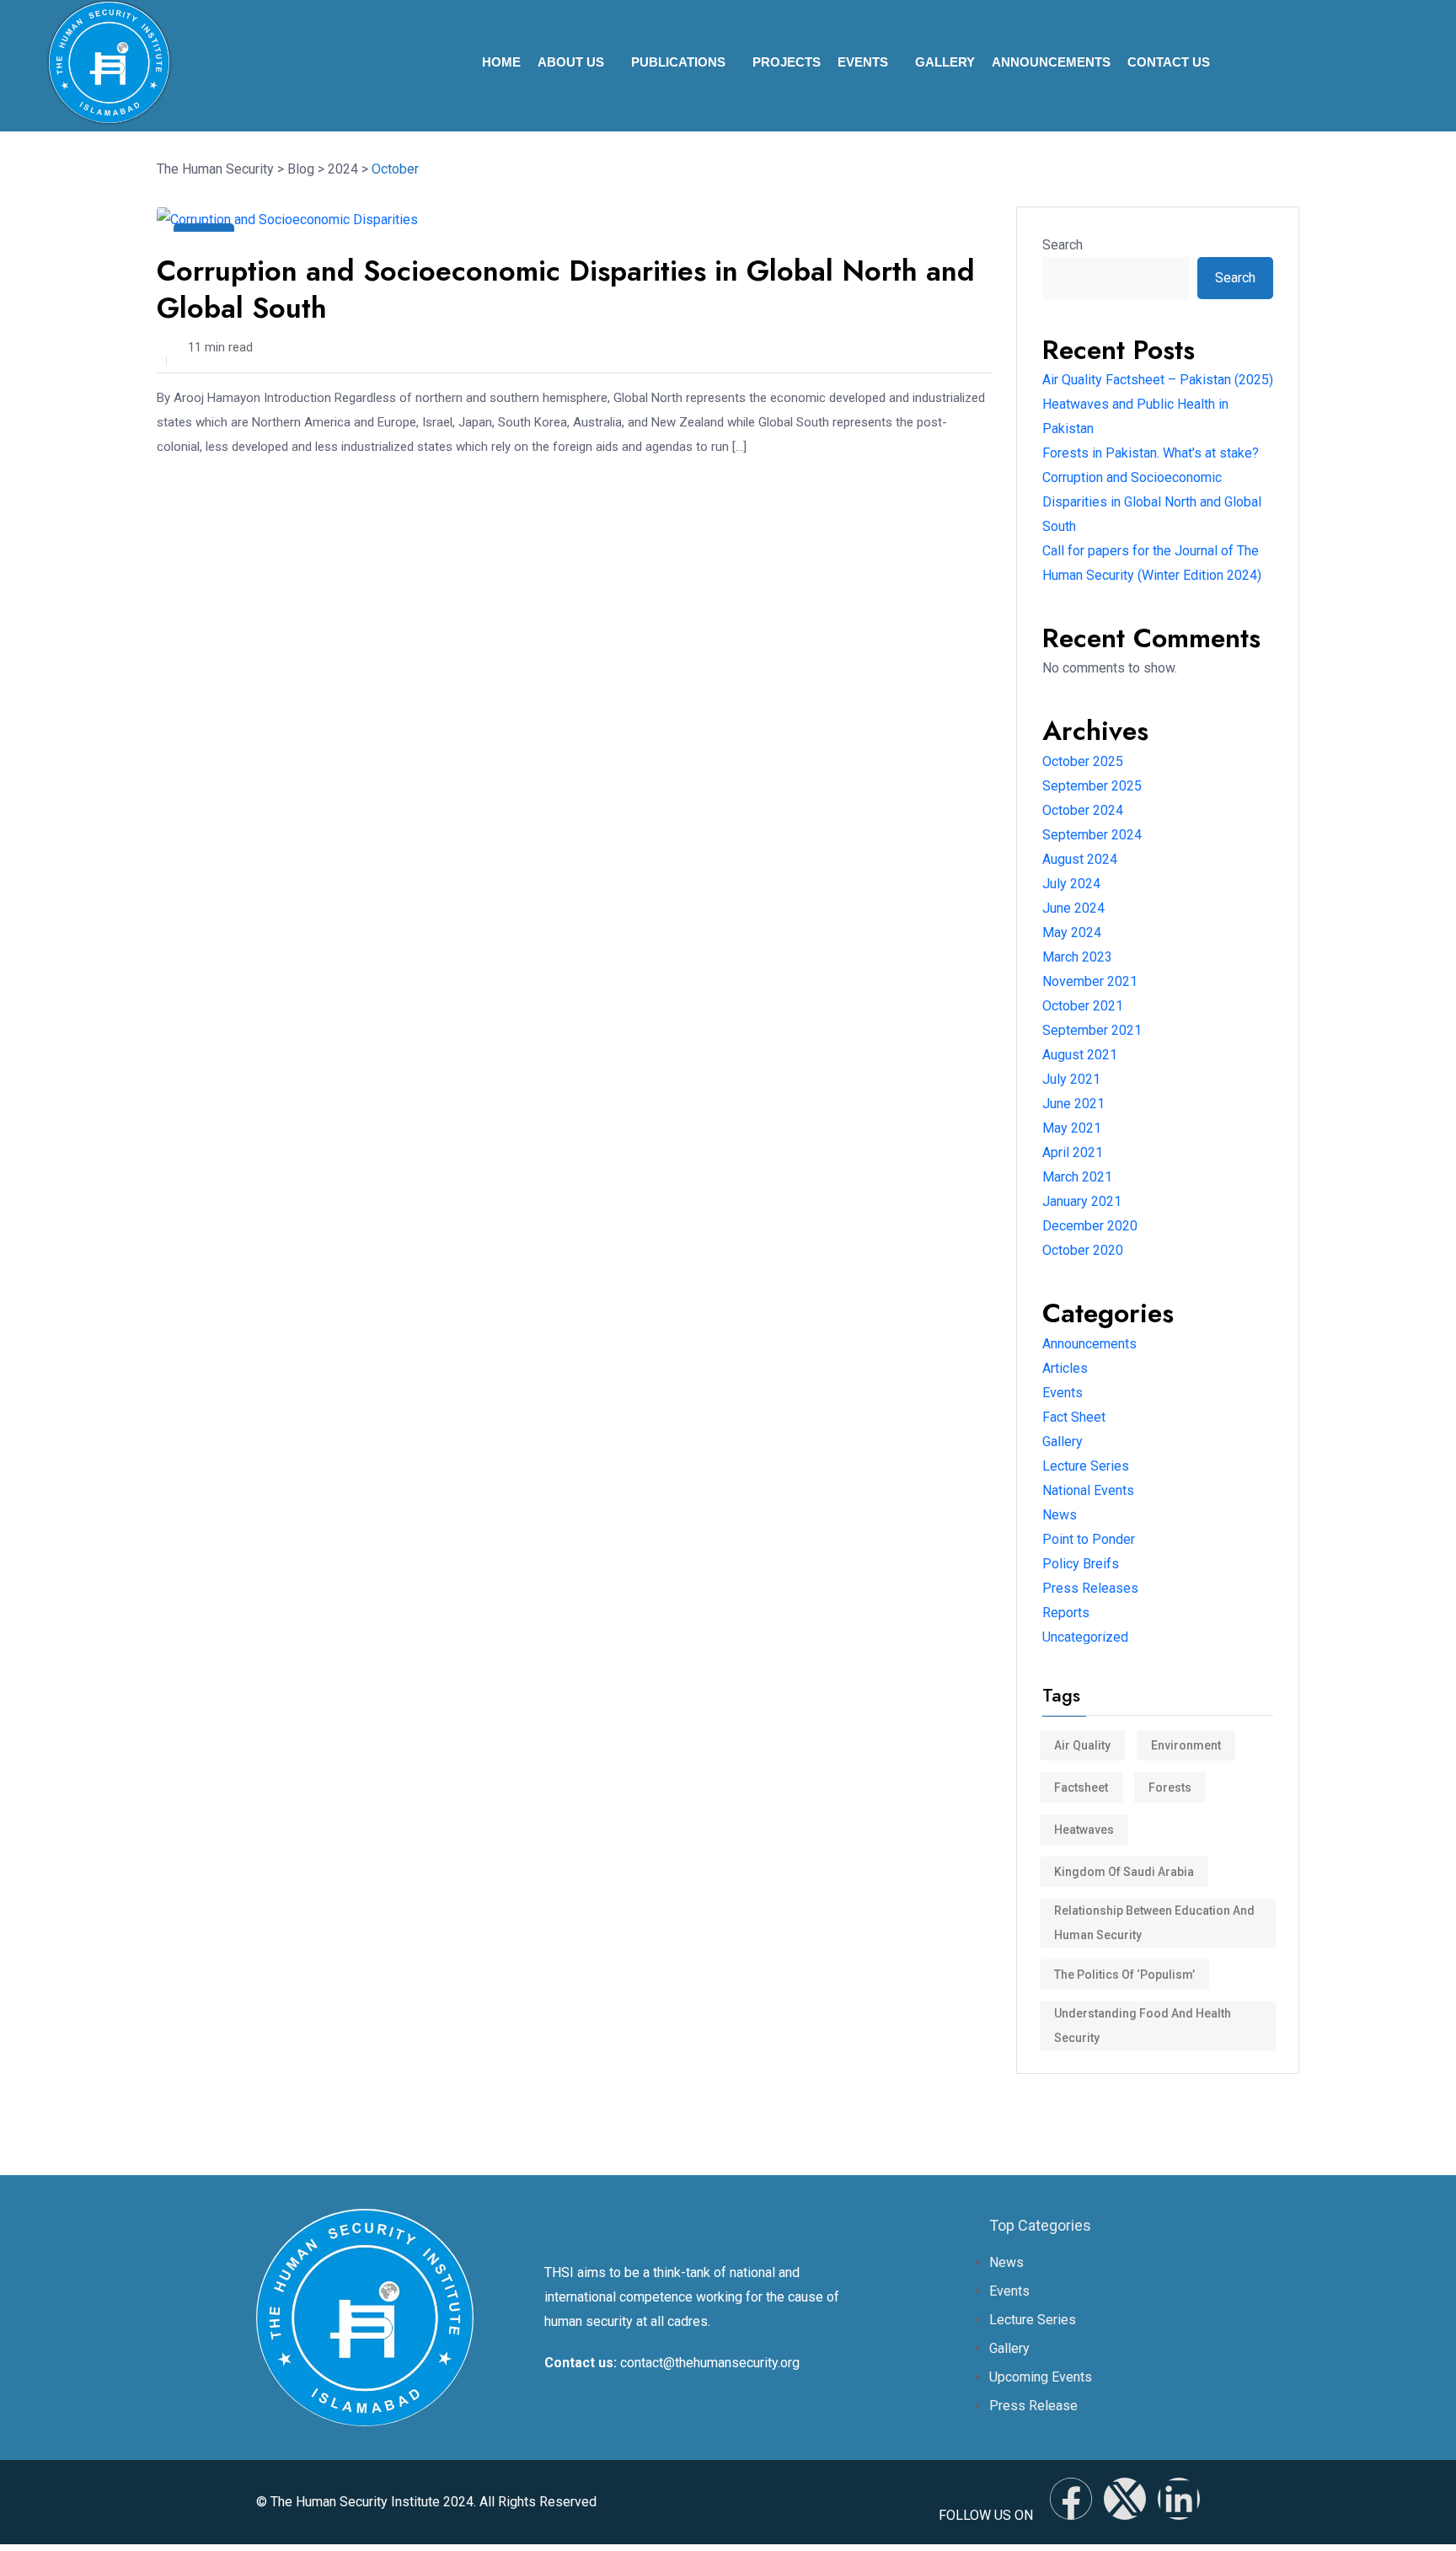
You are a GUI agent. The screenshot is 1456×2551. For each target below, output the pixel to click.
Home (501, 62)
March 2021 (1077, 1177)
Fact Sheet (1074, 1417)
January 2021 (1082, 1201)
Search (1063, 245)
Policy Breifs (1081, 1564)
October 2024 (1083, 810)
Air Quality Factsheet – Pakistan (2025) (1158, 380)
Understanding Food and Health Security (1143, 2026)
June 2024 (1073, 908)
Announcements (1051, 62)
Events (863, 62)
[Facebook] (1071, 2499)
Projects (787, 62)
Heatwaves (1084, 1830)
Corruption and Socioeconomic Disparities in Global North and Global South (566, 289)
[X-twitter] (1125, 2499)
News (1060, 1515)
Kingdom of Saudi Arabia (1124, 1872)
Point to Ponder (1089, 1539)
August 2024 (1080, 859)
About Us (571, 62)
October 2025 (1083, 761)
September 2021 (1092, 1030)
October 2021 (1083, 1006)
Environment (1186, 1745)
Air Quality (1082, 1745)
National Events (1088, 1490)
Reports (1066, 1613)
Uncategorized (1085, 1637)
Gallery (945, 62)
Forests (1170, 1787)
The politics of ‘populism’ (1124, 1975)
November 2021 (1090, 981)
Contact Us (1169, 62)
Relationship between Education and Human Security (1154, 1923)
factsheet (1081, 1787)
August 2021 (1080, 1055)
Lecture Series (1086, 1466)
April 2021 (1073, 1152)
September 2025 (1092, 786)
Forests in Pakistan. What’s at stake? (1151, 453)
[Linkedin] (1179, 2499)
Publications (678, 62)
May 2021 (1072, 1128)
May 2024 (1072, 933)
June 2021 (1073, 1104)
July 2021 (1071, 1079)
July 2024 (1071, 884)
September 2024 (1092, 835)
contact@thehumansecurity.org (710, 2363)
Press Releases (1090, 1588)
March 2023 (1077, 957)
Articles (1065, 1368)
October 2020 (1083, 1250)
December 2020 (1090, 1226)
